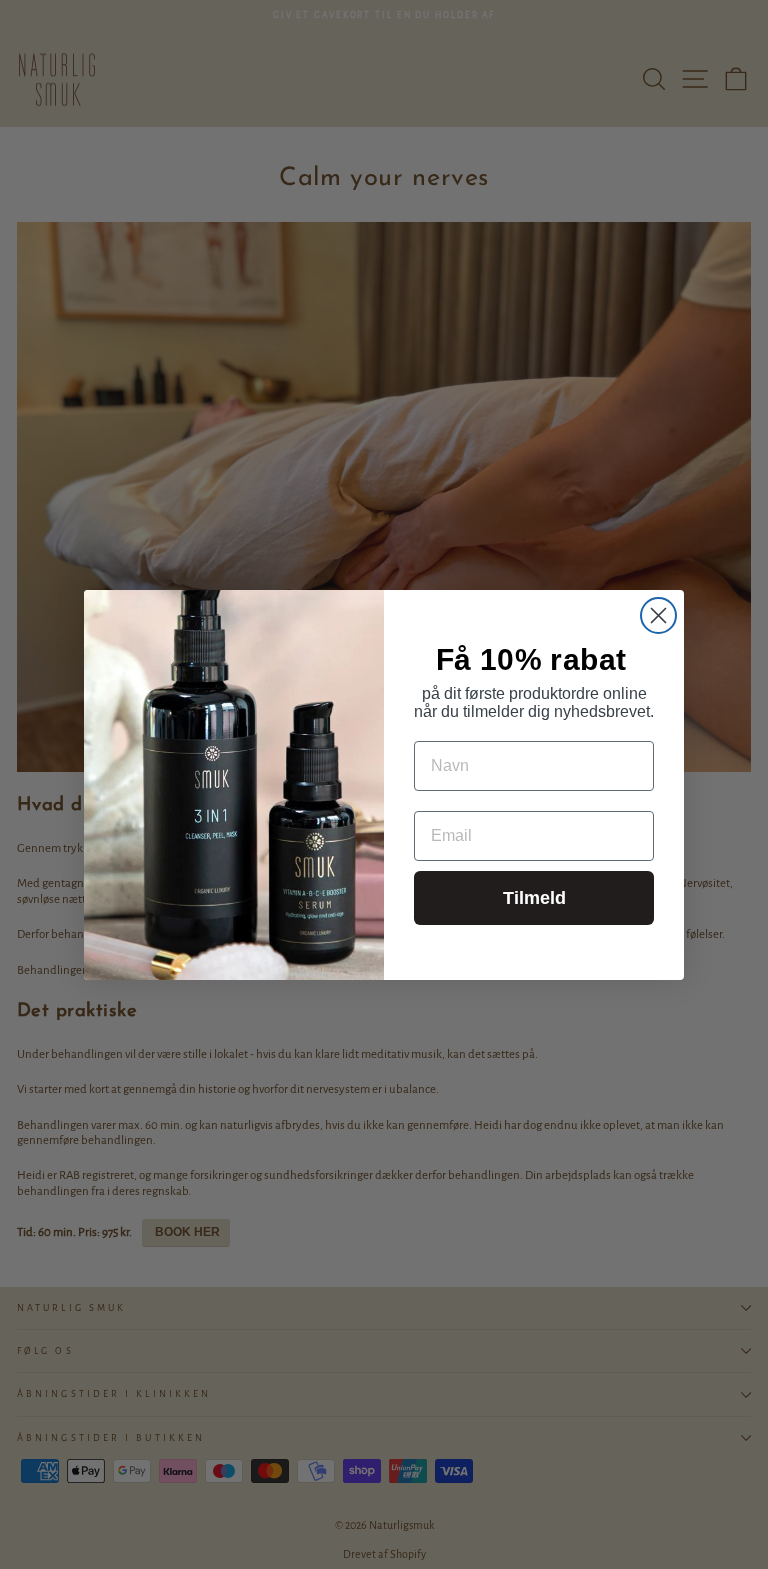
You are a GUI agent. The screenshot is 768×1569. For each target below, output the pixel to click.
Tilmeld (534, 898)
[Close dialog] (658, 615)
